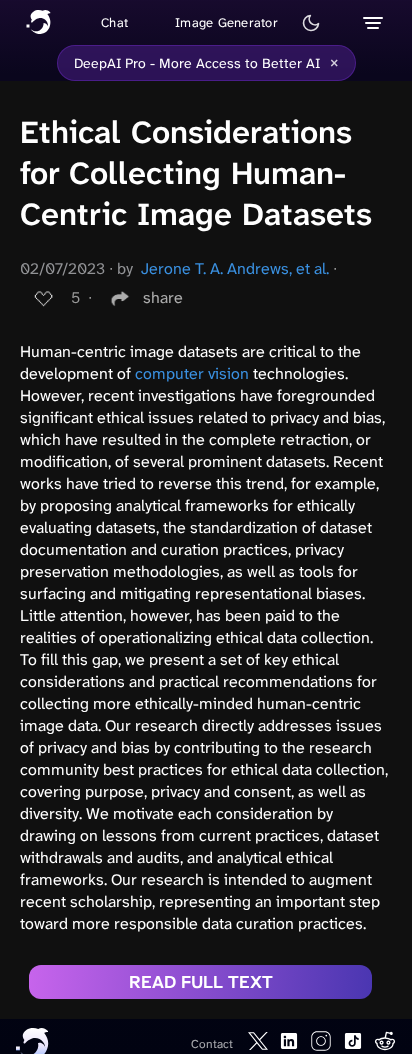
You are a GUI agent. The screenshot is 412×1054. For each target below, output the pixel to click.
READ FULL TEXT (201, 982)
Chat (114, 22)
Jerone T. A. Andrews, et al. (235, 268)
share (163, 297)
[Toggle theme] (311, 23)
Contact (212, 1044)
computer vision (192, 373)
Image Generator (226, 22)
